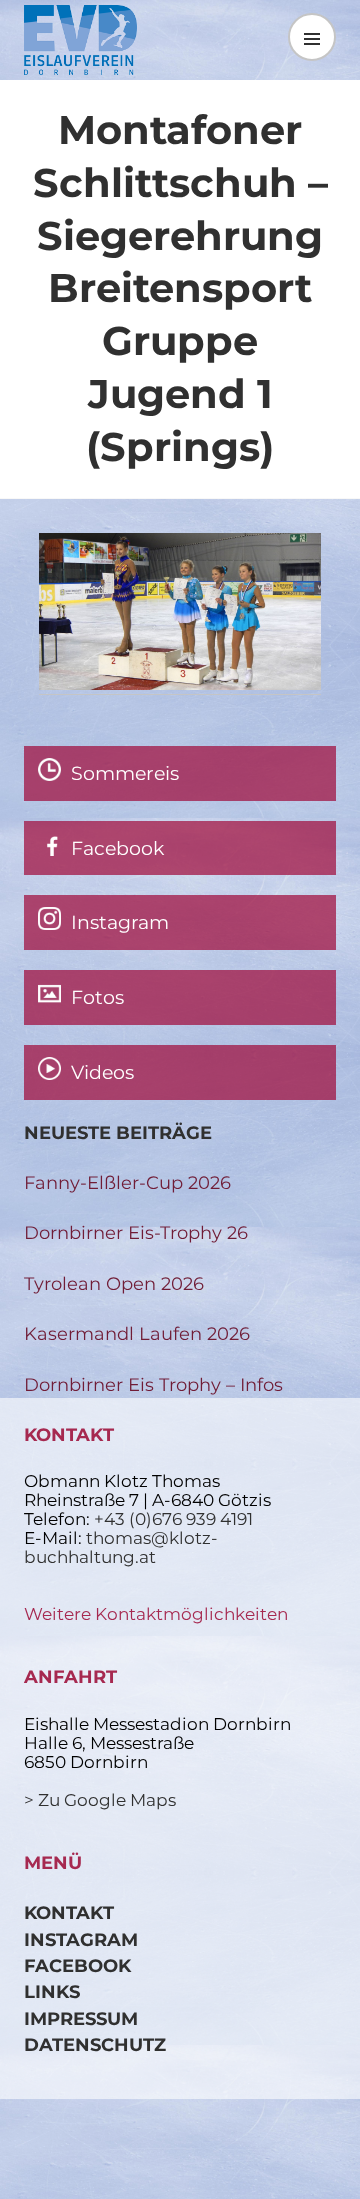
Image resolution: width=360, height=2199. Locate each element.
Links (52, 1991)
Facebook (77, 1965)
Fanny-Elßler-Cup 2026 (127, 1182)
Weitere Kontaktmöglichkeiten (156, 1614)
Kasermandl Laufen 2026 (137, 1333)
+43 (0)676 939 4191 (173, 1519)
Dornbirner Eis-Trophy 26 (136, 1232)
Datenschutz (95, 2044)
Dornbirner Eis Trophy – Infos (153, 1384)
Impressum (81, 2018)
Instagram (81, 1939)
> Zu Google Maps (100, 1800)
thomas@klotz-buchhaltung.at (121, 1547)
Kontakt (69, 1912)
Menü (312, 36)
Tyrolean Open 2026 (114, 1283)
